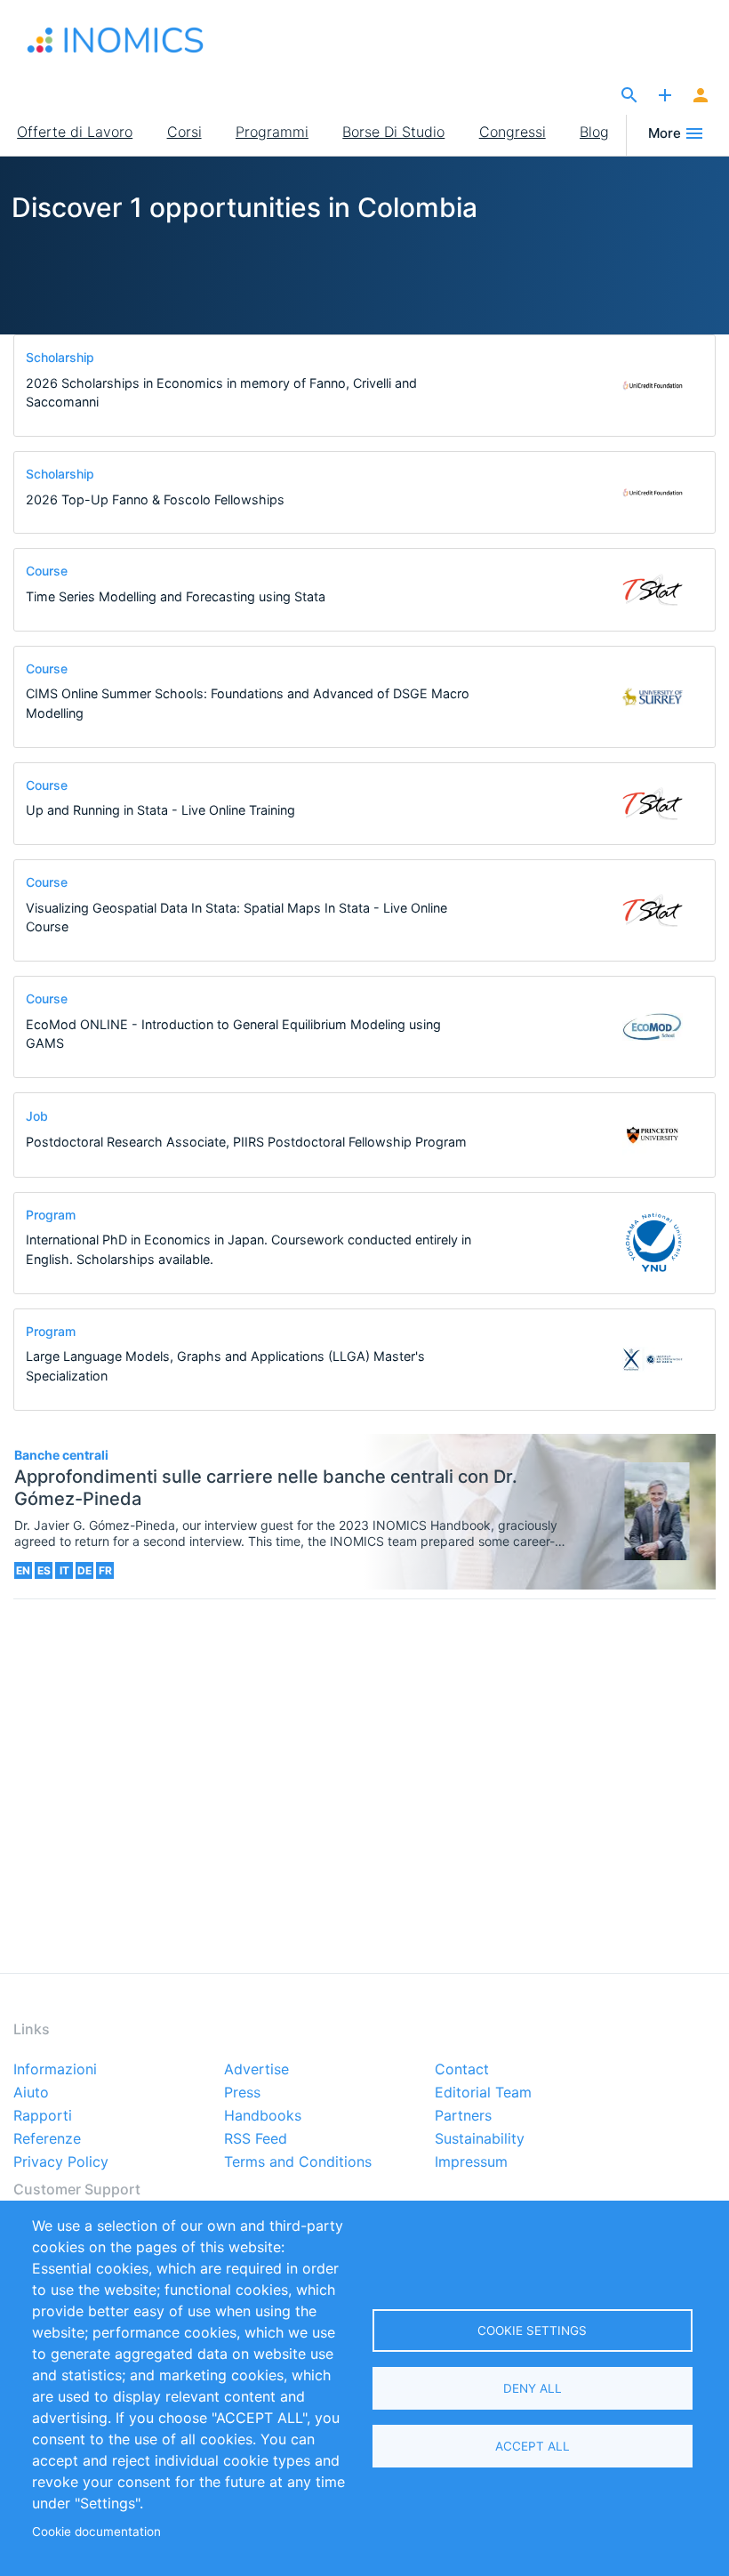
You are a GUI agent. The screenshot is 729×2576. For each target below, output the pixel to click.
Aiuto (31, 2093)
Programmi (272, 132)
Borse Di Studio (393, 132)
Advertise (256, 2070)
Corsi (184, 132)
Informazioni (55, 2070)
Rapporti (43, 2116)
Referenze (47, 2139)
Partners (463, 2116)
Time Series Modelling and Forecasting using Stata (176, 596)
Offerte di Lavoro (75, 132)
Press (242, 2093)
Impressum (471, 2162)
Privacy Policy (61, 2162)
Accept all (533, 2446)
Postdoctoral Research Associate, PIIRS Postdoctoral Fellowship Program (246, 1142)
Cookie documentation (96, 2532)
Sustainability (480, 2139)
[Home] (116, 40)
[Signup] (701, 96)
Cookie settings (532, 2330)
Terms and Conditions (298, 2162)
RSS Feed (256, 2139)
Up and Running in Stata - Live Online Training (160, 810)
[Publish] (665, 96)
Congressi (513, 132)
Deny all (533, 2388)
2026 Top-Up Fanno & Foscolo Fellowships (155, 499)
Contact (462, 2070)
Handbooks (263, 2116)
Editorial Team (483, 2093)
